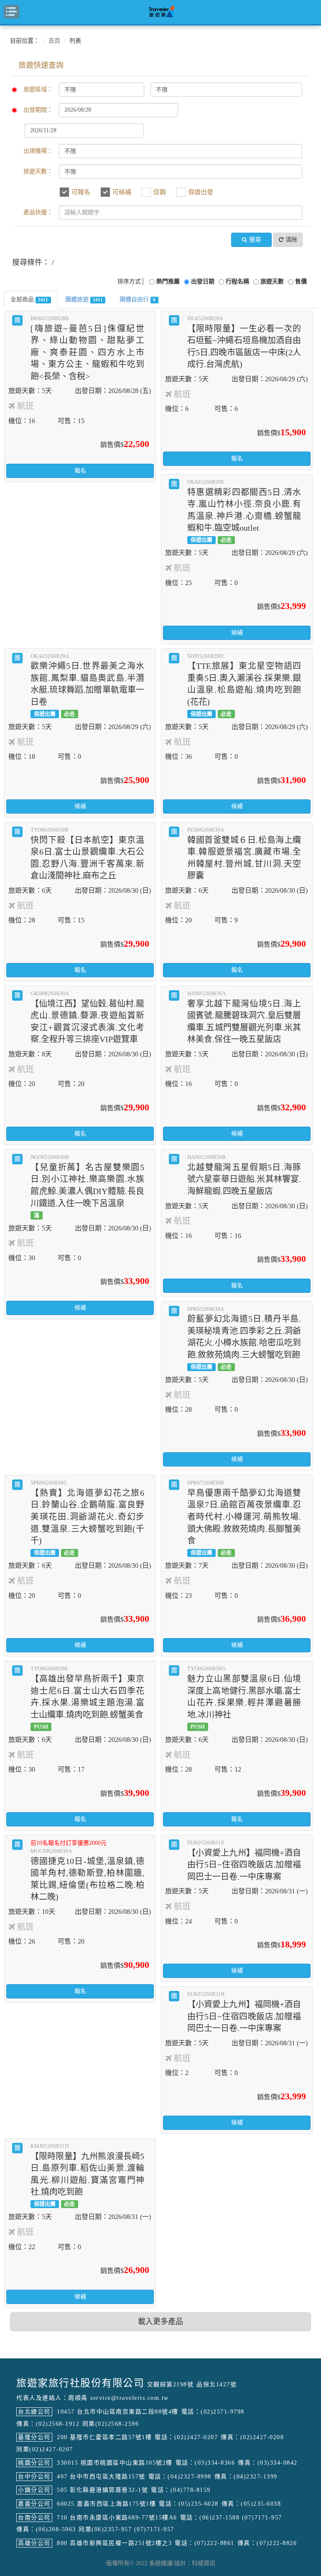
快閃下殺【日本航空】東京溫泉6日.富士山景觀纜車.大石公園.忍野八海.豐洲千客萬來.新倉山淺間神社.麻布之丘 (87, 853)
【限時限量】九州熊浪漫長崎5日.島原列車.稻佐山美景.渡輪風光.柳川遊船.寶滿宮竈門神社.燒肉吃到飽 (87, 2175)
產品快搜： (38, 212)
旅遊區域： (38, 89)
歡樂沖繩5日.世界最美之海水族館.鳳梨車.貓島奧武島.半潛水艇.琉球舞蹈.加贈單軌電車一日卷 (87, 685)
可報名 (81, 192)
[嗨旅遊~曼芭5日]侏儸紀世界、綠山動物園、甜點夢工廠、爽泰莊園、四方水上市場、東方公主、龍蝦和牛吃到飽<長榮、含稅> (87, 348)
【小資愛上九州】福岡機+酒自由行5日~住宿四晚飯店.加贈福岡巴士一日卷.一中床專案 (244, 1860)
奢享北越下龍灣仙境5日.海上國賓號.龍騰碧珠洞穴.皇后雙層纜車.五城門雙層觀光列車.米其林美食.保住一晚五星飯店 (244, 1017)
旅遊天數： (38, 171)
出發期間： (38, 110)
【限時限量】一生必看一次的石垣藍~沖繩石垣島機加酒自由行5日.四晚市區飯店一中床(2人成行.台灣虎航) (244, 342)
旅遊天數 (272, 281)
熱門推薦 (168, 281)
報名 (80, 471)
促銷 (160, 192)
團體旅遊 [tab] (84, 299)
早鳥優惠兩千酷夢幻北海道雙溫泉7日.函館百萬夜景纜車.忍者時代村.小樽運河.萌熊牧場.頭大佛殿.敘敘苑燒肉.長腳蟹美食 (244, 1518)
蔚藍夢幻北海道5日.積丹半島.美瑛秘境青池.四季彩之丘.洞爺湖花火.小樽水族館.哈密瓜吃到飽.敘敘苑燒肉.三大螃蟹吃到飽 (244, 1338)
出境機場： (38, 151)
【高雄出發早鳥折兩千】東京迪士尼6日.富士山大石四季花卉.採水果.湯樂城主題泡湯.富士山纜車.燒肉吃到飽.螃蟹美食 (87, 1697)
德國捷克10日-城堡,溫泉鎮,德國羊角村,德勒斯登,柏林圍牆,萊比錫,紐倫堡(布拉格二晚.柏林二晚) (87, 1871)
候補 (237, 633)
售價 (301, 281)
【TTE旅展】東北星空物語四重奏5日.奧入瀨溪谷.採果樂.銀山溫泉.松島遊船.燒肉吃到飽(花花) (244, 685)
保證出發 (201, 192)
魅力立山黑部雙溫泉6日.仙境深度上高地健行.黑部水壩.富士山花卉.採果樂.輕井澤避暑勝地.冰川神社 (244, 1697)
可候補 (122, 192)
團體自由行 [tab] (138, 299)
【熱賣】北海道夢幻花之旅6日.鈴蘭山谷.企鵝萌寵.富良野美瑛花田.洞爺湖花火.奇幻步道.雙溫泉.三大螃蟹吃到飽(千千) (87, 1518)
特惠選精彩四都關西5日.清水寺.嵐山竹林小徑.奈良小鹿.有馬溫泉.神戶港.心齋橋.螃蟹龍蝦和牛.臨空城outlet (244, 511)
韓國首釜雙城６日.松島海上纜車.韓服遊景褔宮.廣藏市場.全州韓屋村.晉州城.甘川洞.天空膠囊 (244, 853)
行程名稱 (237, 281)
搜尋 (255, 240)
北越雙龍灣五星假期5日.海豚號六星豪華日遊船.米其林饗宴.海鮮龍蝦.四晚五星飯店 (244, 1175)
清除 (291, 240)
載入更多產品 (160, 2322)
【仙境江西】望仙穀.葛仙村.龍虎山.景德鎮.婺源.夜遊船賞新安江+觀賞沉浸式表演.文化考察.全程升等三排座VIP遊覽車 (87, 1017)
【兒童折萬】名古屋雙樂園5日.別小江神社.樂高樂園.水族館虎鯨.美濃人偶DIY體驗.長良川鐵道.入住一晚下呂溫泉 (87, 1186)
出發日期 (203, 281)
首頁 (54, 41)
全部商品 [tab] (29, 299)
